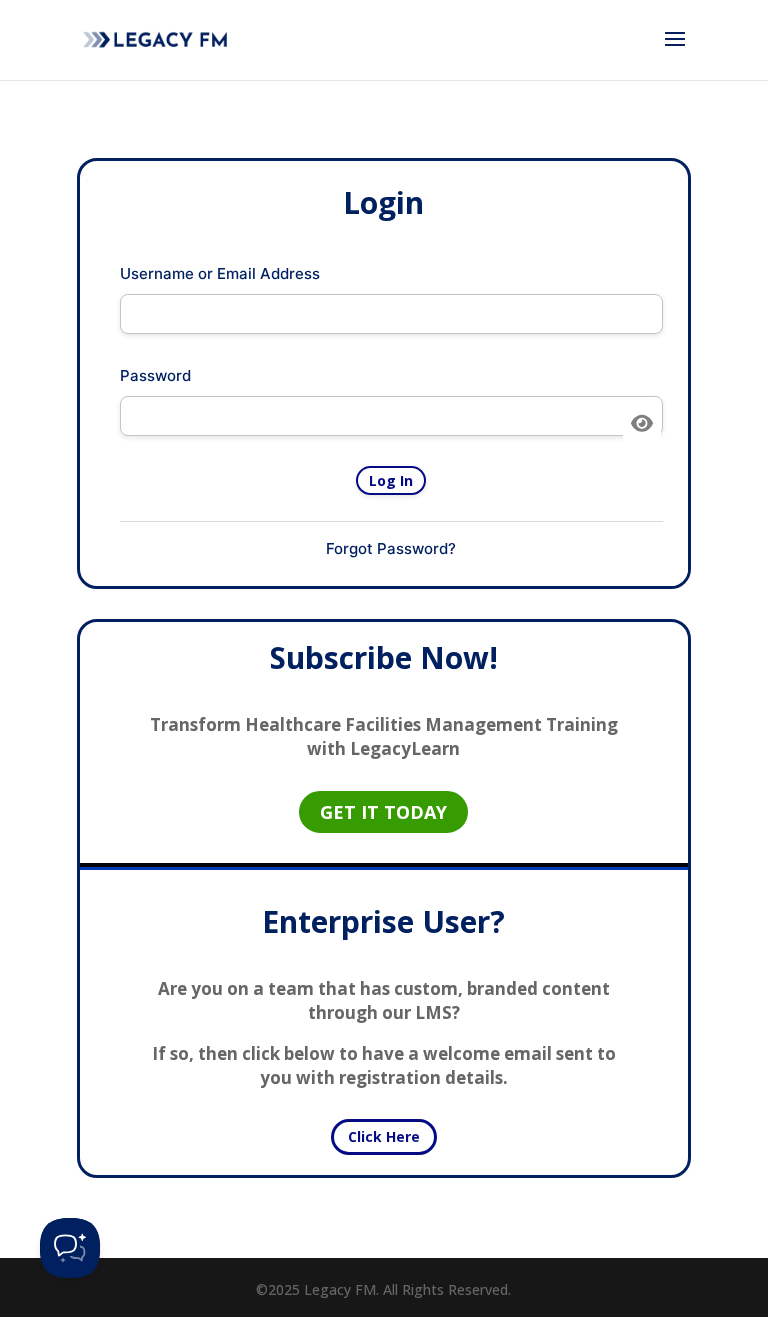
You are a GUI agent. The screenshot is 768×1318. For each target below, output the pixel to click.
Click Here (384, 1136)
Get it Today (383, 812)
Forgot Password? (391, 548)
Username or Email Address (220, 273)
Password (155, 375)
